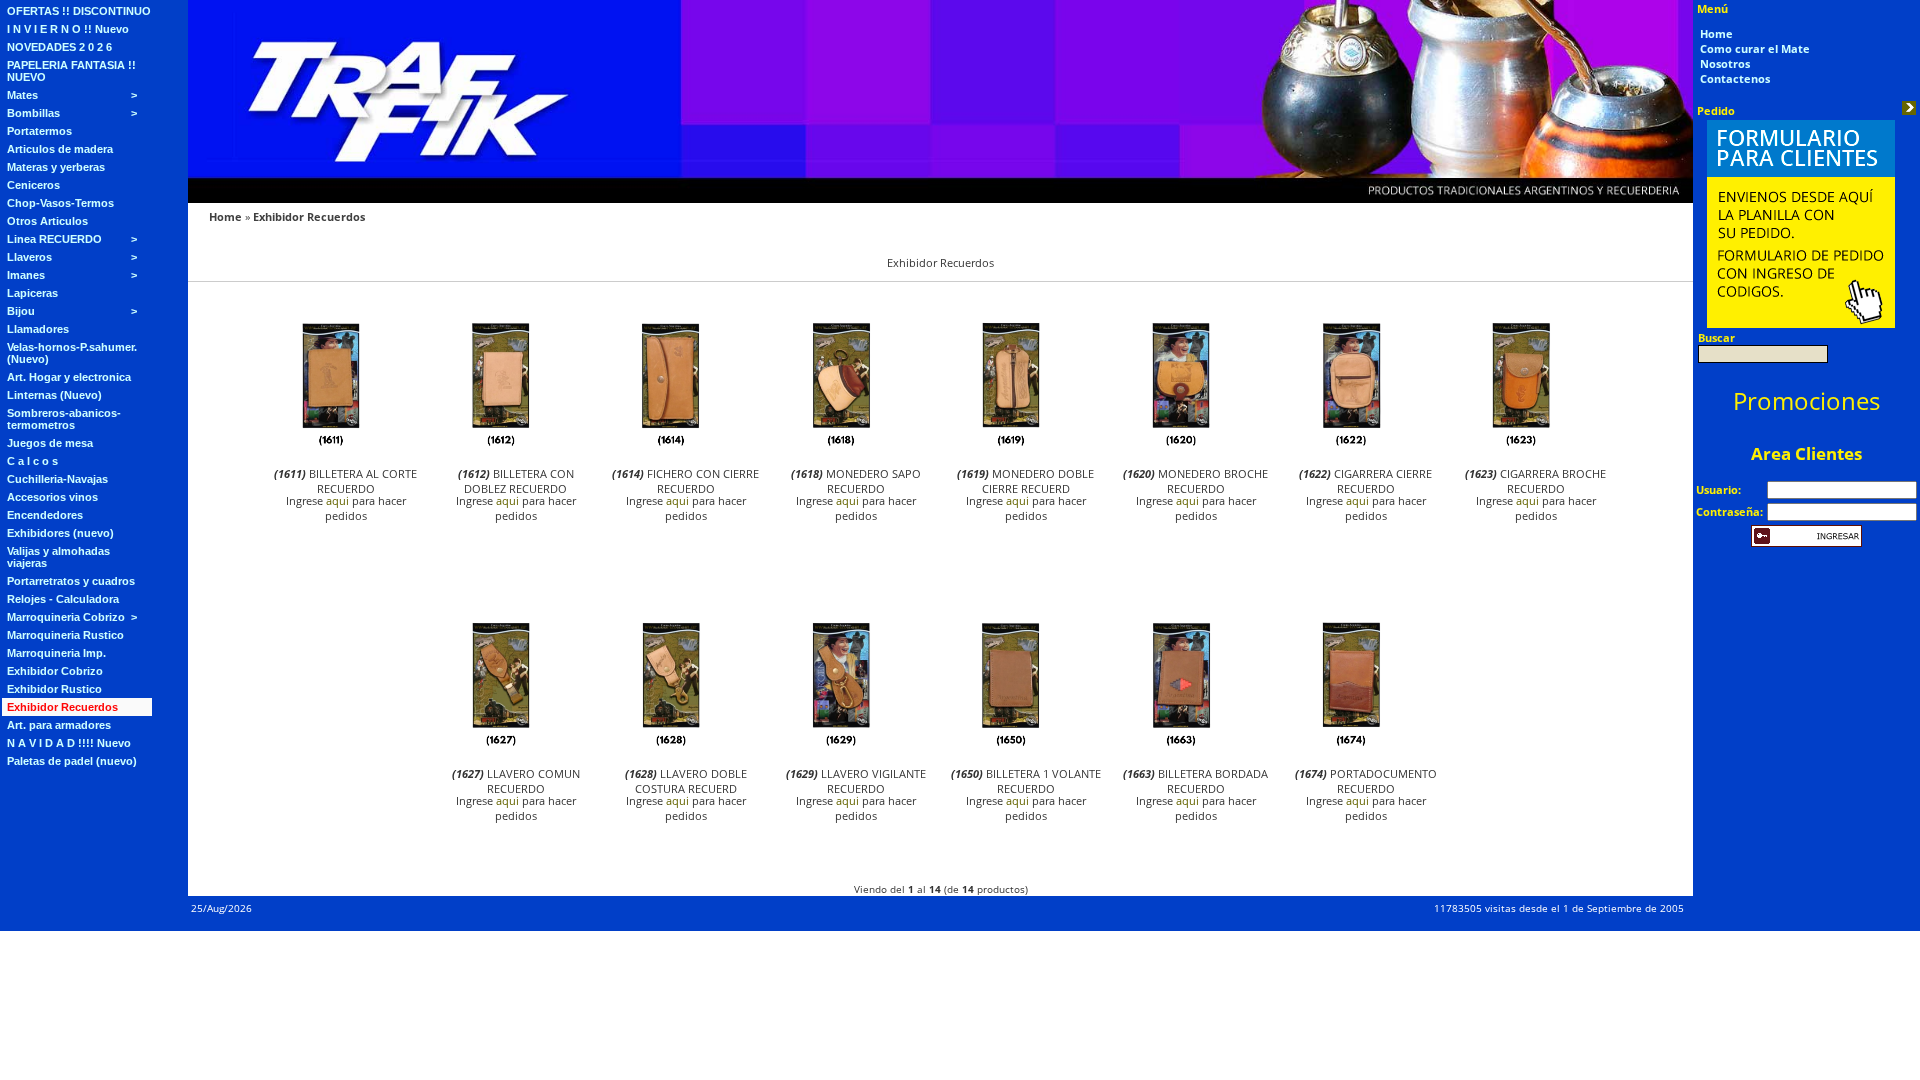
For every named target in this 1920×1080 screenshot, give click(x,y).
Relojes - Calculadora (63, 599)
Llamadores (38, 329)
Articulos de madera (60, 149)
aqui (337, 500)
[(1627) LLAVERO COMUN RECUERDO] (501, 744)
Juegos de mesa (50, 443)
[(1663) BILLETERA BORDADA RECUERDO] (1181, 744)
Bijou (21, 311)
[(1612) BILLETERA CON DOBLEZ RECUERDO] (501, 444)
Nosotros (1725, 63)
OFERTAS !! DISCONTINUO (79, 11)
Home (225, 216)
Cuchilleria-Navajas (57, 479)
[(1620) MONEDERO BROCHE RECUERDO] (1181, 444)
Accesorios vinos (52, 497)
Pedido (1716, 110)
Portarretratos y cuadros (71, 581)
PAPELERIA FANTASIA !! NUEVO (71, 71)
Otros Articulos (47, 221)
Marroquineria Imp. (56, 653)
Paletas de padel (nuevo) (72, 761)
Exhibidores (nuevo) (60, 533)
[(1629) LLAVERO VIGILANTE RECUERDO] (841, 744)
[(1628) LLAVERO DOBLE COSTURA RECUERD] (671, 744)
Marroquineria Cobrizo (66, 617)
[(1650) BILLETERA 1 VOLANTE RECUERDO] (1011, 744)
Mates (22, 95)
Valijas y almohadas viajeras (58, 557)
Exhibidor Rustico (54, 689)
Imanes (26, 275)
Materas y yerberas (56, 167)
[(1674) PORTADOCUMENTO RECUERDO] (1351, 744)
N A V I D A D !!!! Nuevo (69, 743)
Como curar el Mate (1755, 48)
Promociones (1806, 400)
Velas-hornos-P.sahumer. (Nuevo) (72, 353)
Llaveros (29, 257)
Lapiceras (32, 293)
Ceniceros (33, 185)
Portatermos (39, 131)
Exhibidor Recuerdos (62, 707)
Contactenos (1735, 78)
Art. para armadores (59, 725)
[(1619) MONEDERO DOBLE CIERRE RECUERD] (1011, 444)
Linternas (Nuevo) (54, 395)
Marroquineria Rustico (65, 635)
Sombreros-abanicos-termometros (64, 419)
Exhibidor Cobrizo (55, 671)
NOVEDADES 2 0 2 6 (59, 47)
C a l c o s (32, 461)
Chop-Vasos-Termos (60, 203)
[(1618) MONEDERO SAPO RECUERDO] (841, 444)
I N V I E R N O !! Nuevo (68, 29)
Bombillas (33, 113)
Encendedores (45, 515)
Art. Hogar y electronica (69, 377)
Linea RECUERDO (54, 239)
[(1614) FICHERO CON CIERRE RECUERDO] (671, 444)
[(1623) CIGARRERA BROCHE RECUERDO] (1521, 444)
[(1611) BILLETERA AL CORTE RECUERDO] (331, 444)
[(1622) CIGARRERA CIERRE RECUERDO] (1351, 444)
